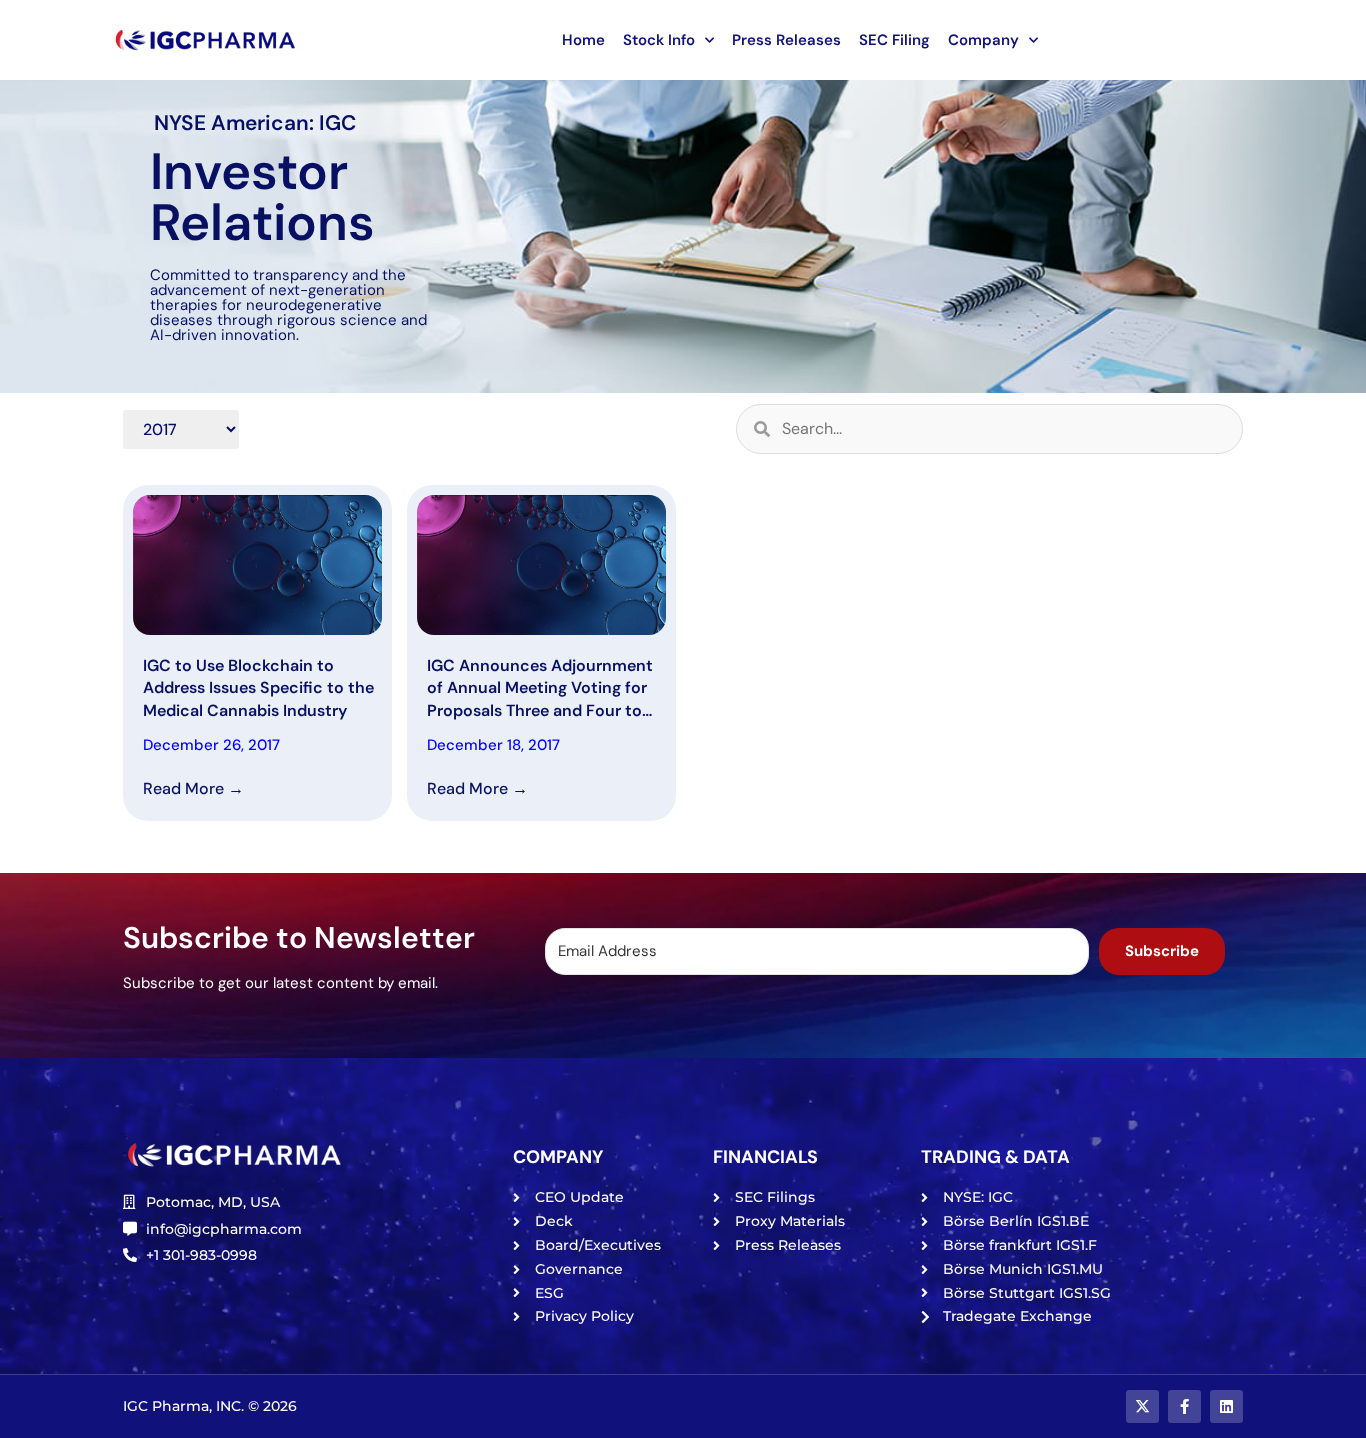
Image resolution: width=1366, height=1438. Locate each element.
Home (583, 40)
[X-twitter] (1142, 1406)
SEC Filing (894, 40)
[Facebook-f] (1184, 1406)
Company (983, 40)
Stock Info (659, 40)
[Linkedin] (1226, 1406)
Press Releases (786, 40)
